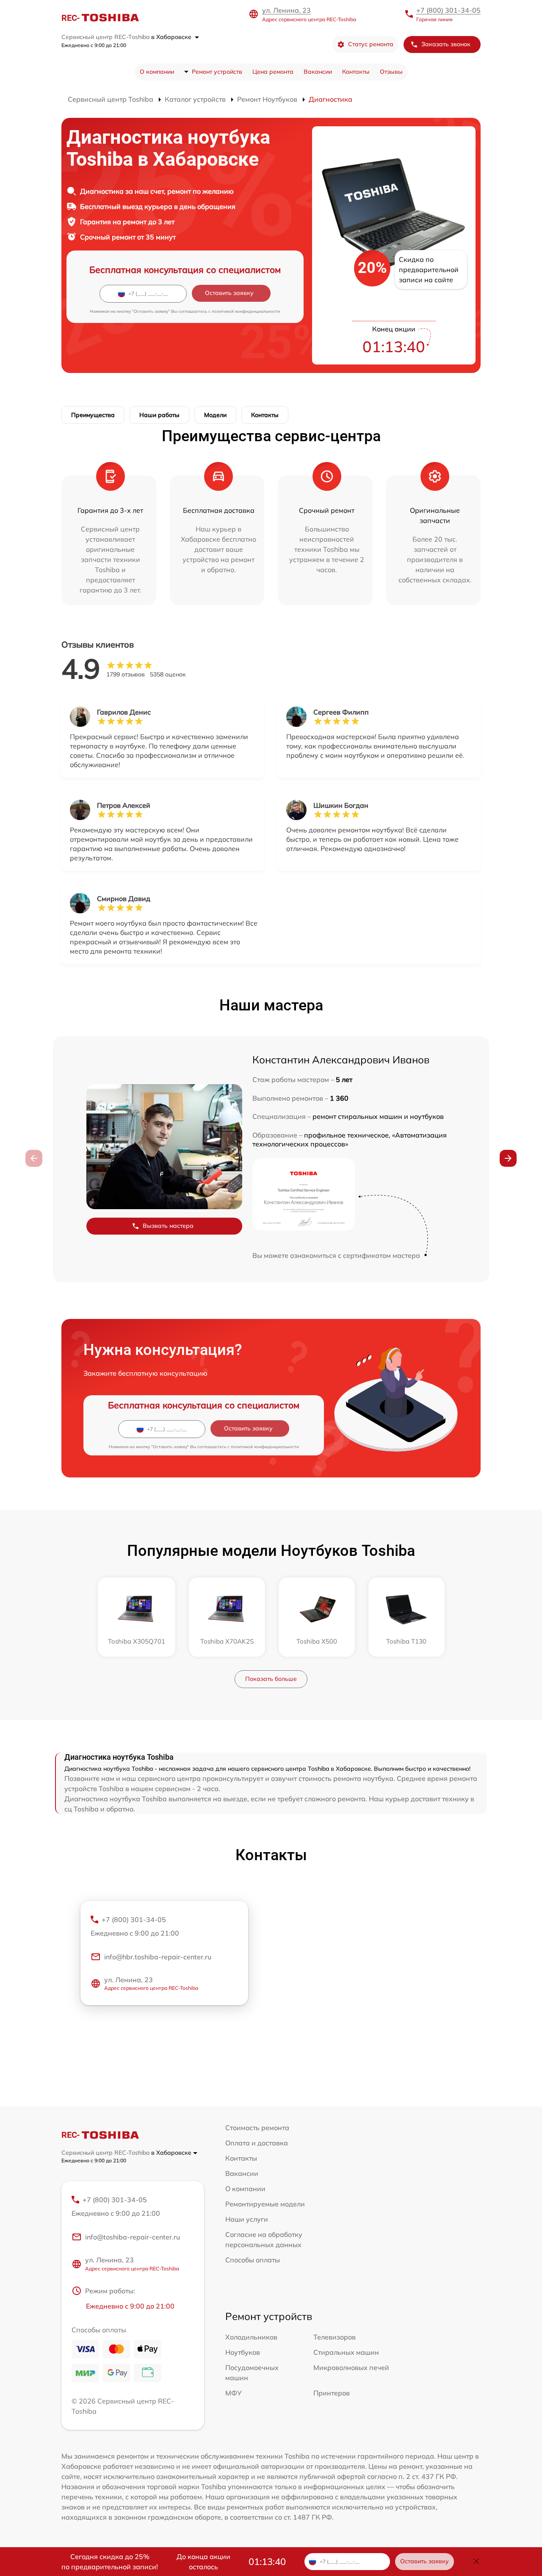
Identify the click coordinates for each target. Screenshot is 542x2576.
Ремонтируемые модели (265, 2204)
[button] (508, 1158)
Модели (215, 415)
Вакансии (318, 72)
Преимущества (93, 415)
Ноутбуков (243, 2352)
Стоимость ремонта (257, 2128)
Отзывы (391, 72)
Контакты (356, 72)
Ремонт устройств (217, 72)
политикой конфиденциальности (246, 311)
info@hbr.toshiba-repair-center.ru (158, 1957)
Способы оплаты (253, 2260)
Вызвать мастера (168, 1226)
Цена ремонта (273, 72)
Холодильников (251, 2337)
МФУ (234, 2393)
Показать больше (271, 1679)
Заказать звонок (446, 44)
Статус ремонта (371, 44)
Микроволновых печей (351, 2367)
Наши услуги (247, 2219)
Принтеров (332, 2393)
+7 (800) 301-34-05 (448, 10)
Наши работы (159, 415)
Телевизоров (335, 2337)
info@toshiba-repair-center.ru (133, 2237)
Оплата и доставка (257, 2143)
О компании (157, 72)
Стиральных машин (346, 2352)
